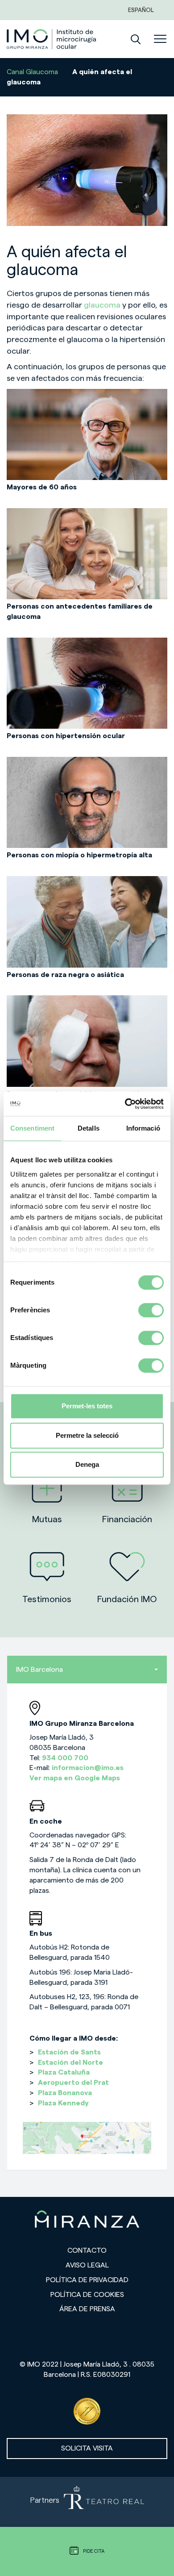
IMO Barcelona (39, 1670)
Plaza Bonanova (65, 2093)
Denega (87, 1464)
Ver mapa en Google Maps (75, 1778)
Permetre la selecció (87, 1435)
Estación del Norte (70, 2062)
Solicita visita (87, 2448)
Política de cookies (87, 2295)
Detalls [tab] (89, 1128)
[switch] (151, 1310)
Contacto (87, 2250)
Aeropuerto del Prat (73, 2083)
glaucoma (103, 305)
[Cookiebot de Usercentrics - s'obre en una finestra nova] (125, 1104)
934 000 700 (65, 1758)
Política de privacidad (87, 2280)
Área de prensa (87, 2309)
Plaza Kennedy (63, 2103)
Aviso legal (87, 2265)
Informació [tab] (143, 1128)
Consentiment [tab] (32, 1128)
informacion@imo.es (88, 1768)
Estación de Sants (69, 2052)
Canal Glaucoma (32, 72)
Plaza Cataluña (64, 2072)
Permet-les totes (87, 1406)
